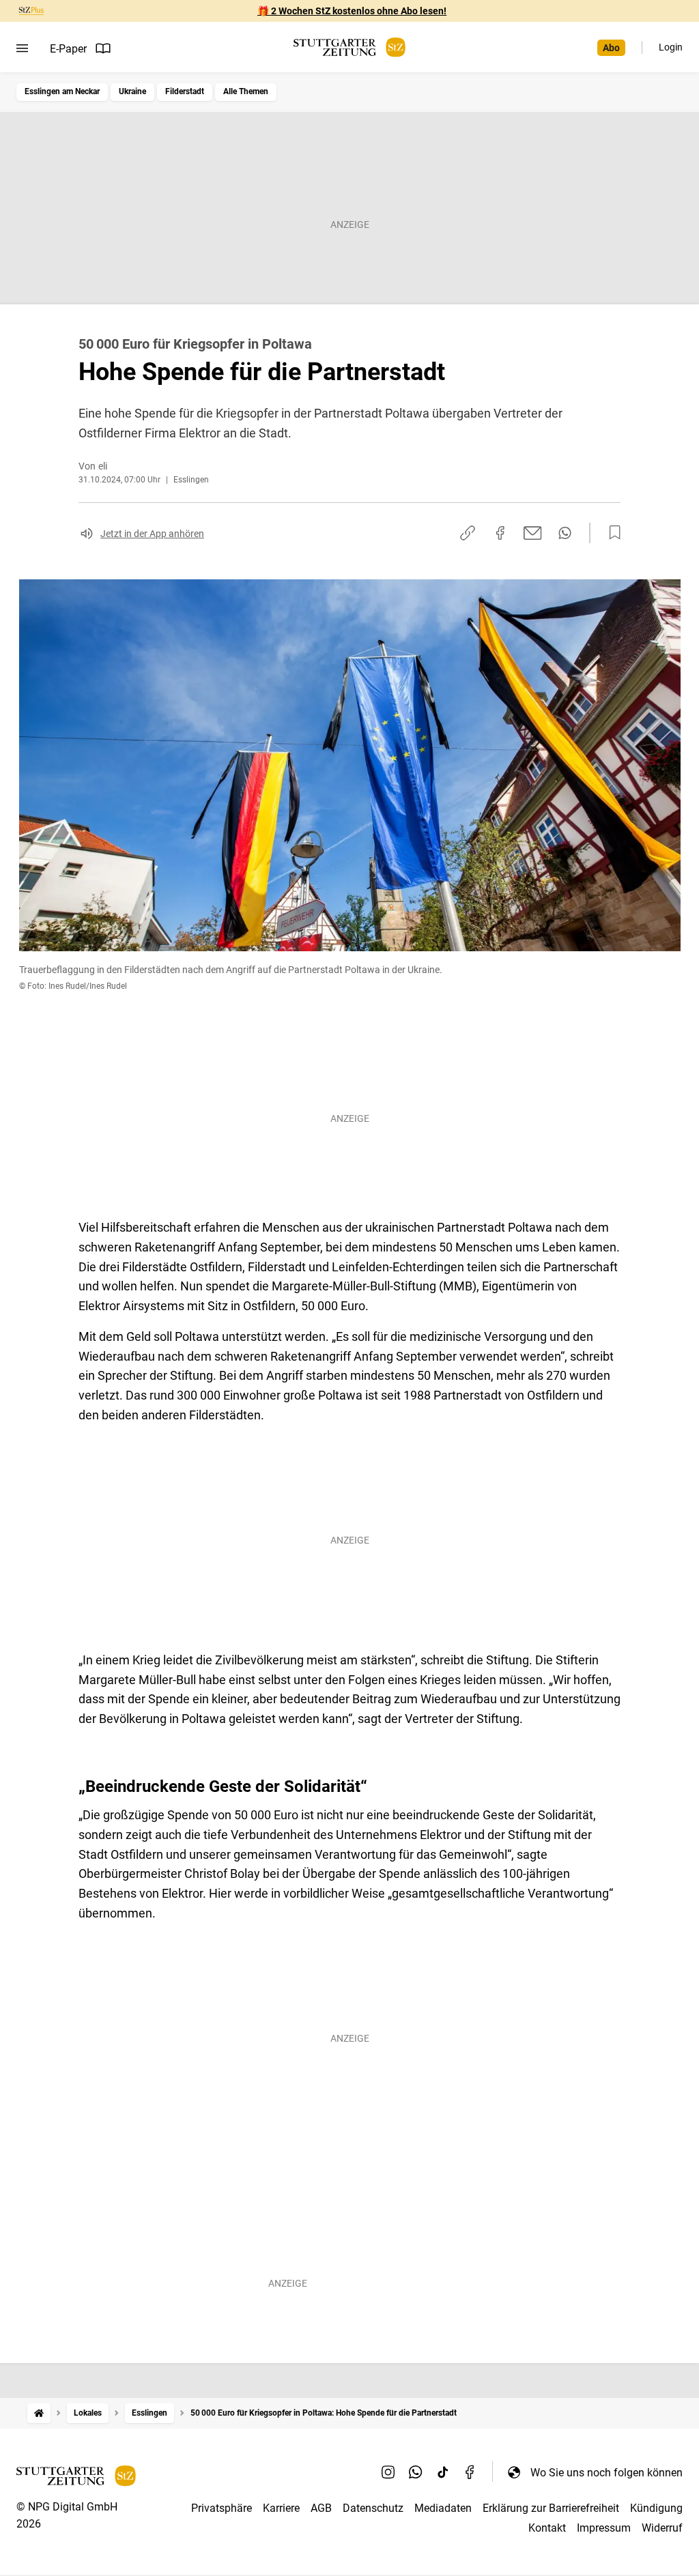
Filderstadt (185, 91)
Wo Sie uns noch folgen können (607, 2473)
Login (671, 47)
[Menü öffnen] (22, 48)
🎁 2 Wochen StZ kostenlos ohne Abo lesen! (352, 11)
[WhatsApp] (416, 2472)
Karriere (281, 2508)
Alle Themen (246, 91)
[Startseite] (39, 2413)
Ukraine (132, 91)
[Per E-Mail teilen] (533, 533)
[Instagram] (388, 2472)
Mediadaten (443, 2508)
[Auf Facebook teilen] (500, 533)
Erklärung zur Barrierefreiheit (551, 2508)
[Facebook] (470, 2472)
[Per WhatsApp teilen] (565, 533)
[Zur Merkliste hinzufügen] (611, 533)
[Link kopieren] (468, 533)
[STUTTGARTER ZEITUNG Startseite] (349, 47)
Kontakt (547, 2528)
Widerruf (662, 2528)
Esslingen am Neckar (62, 91)
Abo (611, 48)
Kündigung (656, 2508)
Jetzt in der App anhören (152, 534)
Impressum (604, 2528)
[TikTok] (443, 2472)
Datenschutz (373, 2508)
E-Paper (68, 49)
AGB (321, 2508)
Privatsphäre (222, 2508)
